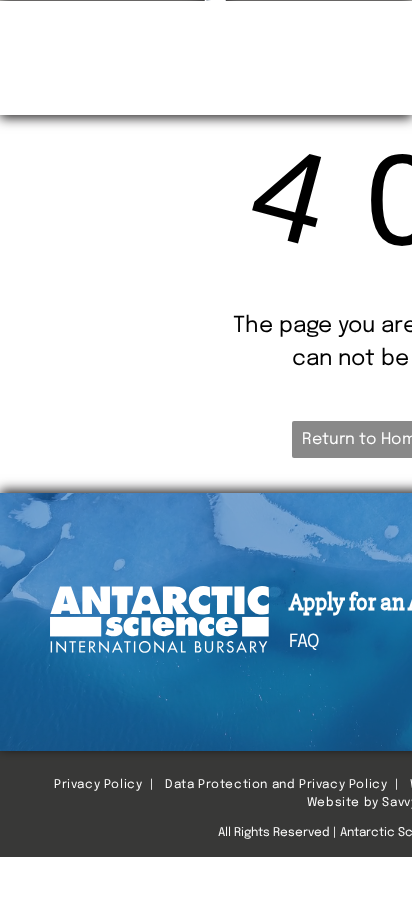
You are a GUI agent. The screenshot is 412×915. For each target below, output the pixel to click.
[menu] (382, 30)
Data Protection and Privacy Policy (276, 785)
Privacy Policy (98, 785)
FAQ (304, 642)
